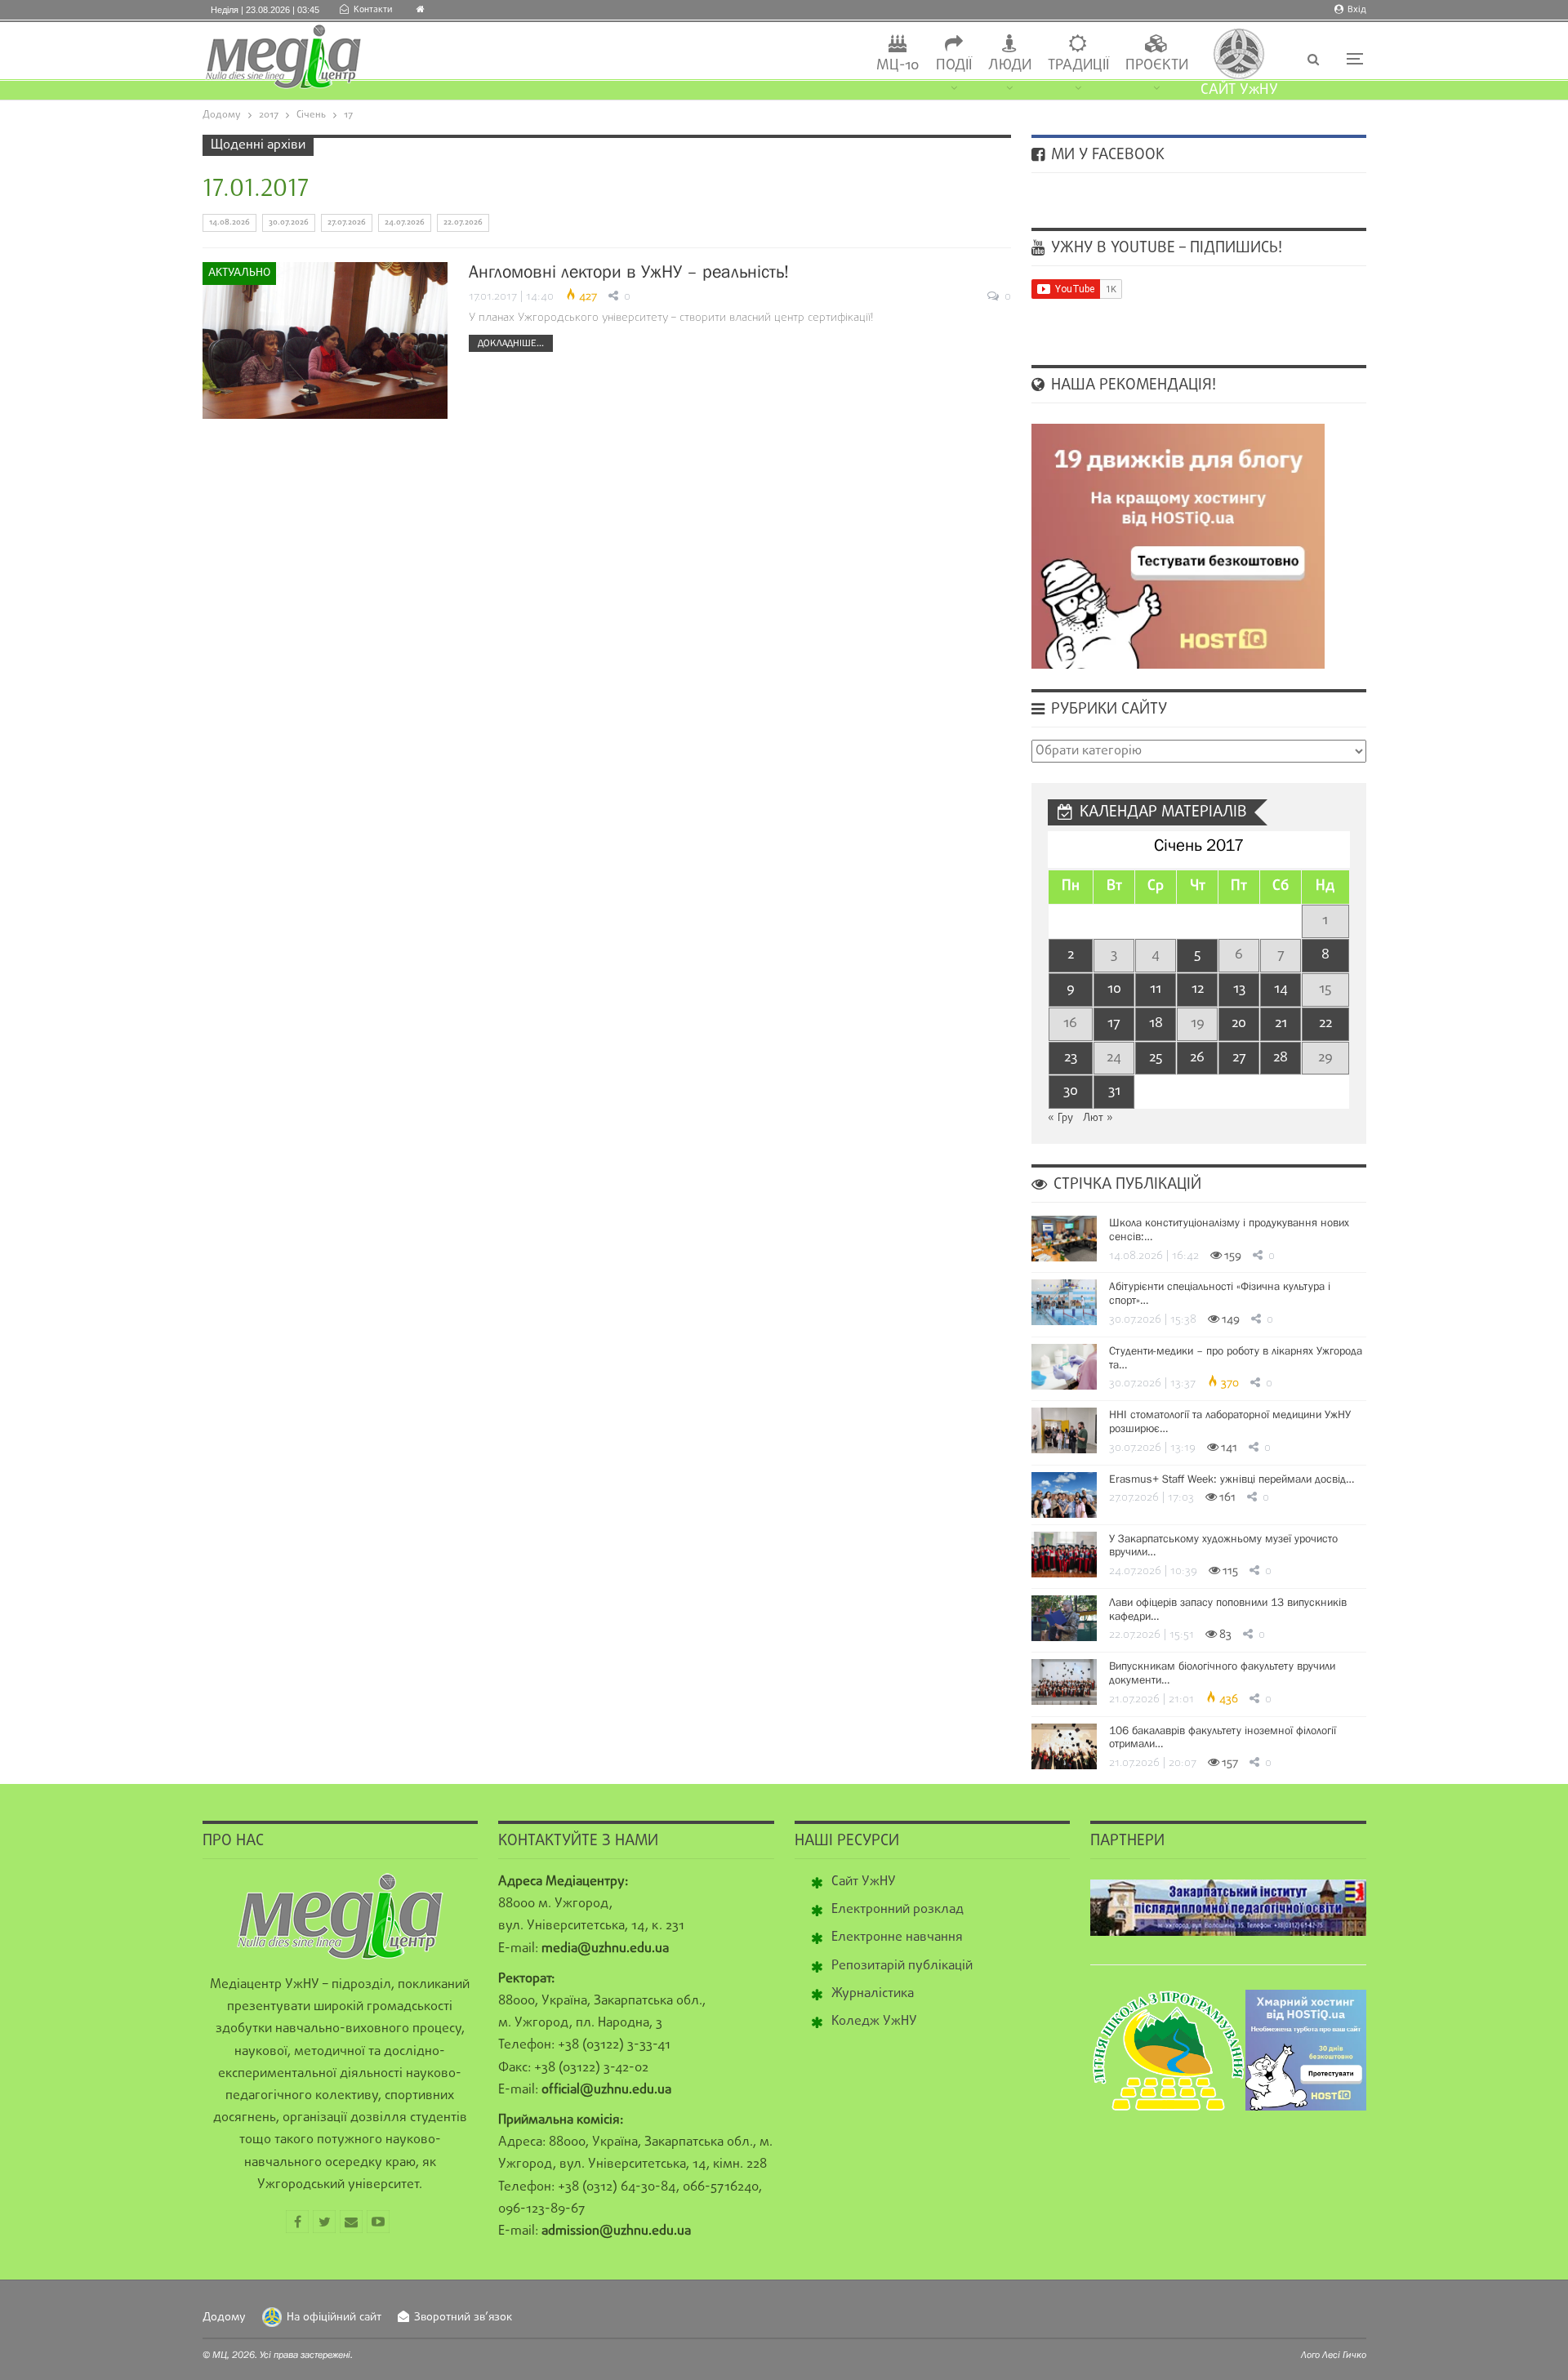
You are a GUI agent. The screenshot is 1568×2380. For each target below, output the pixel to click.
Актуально (239, 273)
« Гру (1060, 1118)
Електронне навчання (897, 1937)
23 (1071, 1058)
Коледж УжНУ (874, 2022)
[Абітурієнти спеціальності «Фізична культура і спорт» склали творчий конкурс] (1064, 1302)
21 (1281, 1023)
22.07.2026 (463, 222)
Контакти (373, 10)
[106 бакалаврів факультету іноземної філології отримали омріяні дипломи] (1064, 1746)
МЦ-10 (898, 66)
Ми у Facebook (1106, 155)
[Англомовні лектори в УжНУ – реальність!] (325, 340)
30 (1071, 1091)
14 (1281, 989)
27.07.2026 (347, 222)
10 (1114, 989)
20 (1239, 1023)
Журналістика (873, 1994)
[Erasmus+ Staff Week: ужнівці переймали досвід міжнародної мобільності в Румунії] (1064, 1495)
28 (1281, 1058)
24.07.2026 (405, 222)
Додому (224, 2318)
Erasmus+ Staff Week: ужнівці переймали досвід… (1232, 1479)
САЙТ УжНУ (1239, 90)
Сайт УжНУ (864, 1882)
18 (1156, 1023)
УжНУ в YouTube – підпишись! (1165, 248)
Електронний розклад (898, 1910)
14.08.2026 (229, 222)
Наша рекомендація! (1131, 385)
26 (1197, 1058)
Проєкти (1157, 66)
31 (1114, 1091)
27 (1239, 1058)
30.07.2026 (289, 222)
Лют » (1098, 1118)
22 (1325, 1023)
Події (954, 66)
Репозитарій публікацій (902, 1966)
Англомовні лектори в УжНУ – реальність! (629, 271)
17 (1114, 1023)
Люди (1010, 66)
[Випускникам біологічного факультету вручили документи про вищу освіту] (1064, 1682)
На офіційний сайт (334, 2318)
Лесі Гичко (1344, 2355)
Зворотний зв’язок (463, 2318)
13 (1239, 989)
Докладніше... (511, 343)
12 (1198, 989)
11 (1156, 989)
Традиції (1078, 66)
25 (1156, 1058)
